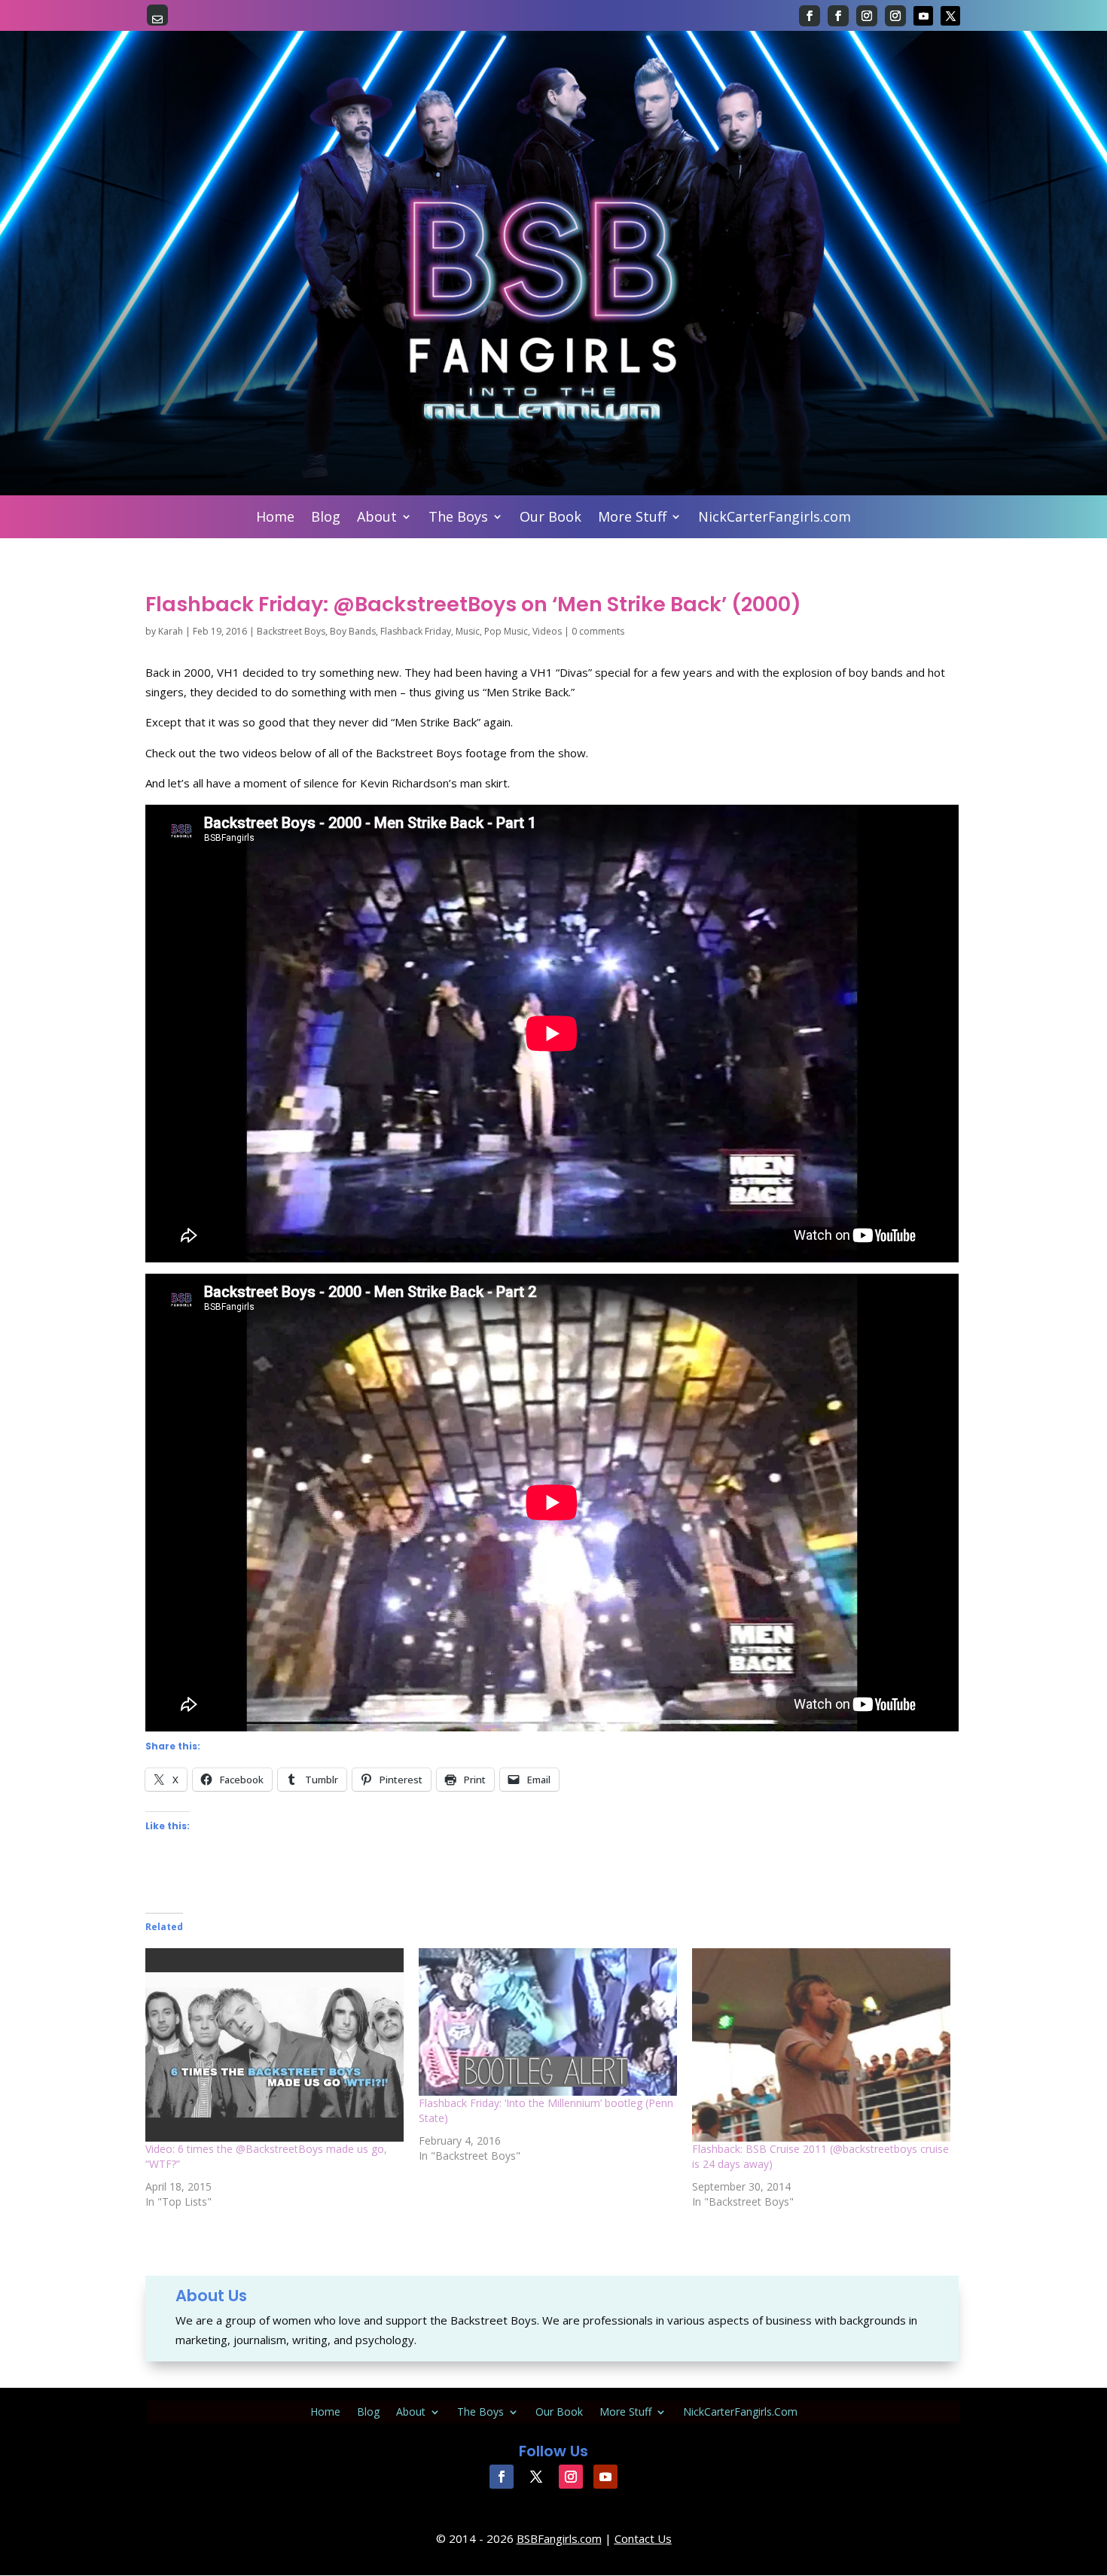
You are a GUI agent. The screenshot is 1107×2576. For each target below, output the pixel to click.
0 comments (598, 631)
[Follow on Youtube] (923, 16)
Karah (171, 631)
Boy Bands (353, 631)
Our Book (550, 518)
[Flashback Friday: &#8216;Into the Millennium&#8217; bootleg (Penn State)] (548, 2022)
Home (275, 518)
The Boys (458, 518)
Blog (326, 518)
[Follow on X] (950, 16)
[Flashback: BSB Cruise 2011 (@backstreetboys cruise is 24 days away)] (821, 2045)
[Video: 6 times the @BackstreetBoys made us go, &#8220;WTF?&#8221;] (274, 2045)
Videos (547, 631)
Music (468, 631)
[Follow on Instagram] (867, 16)
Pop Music (506, 631)
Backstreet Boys (291, 631)
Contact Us (643, 2538)
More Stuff (632, 518)
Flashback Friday (416, 631)
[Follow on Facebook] (810, 16)
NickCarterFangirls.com (775, 518)
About (377, 518)
